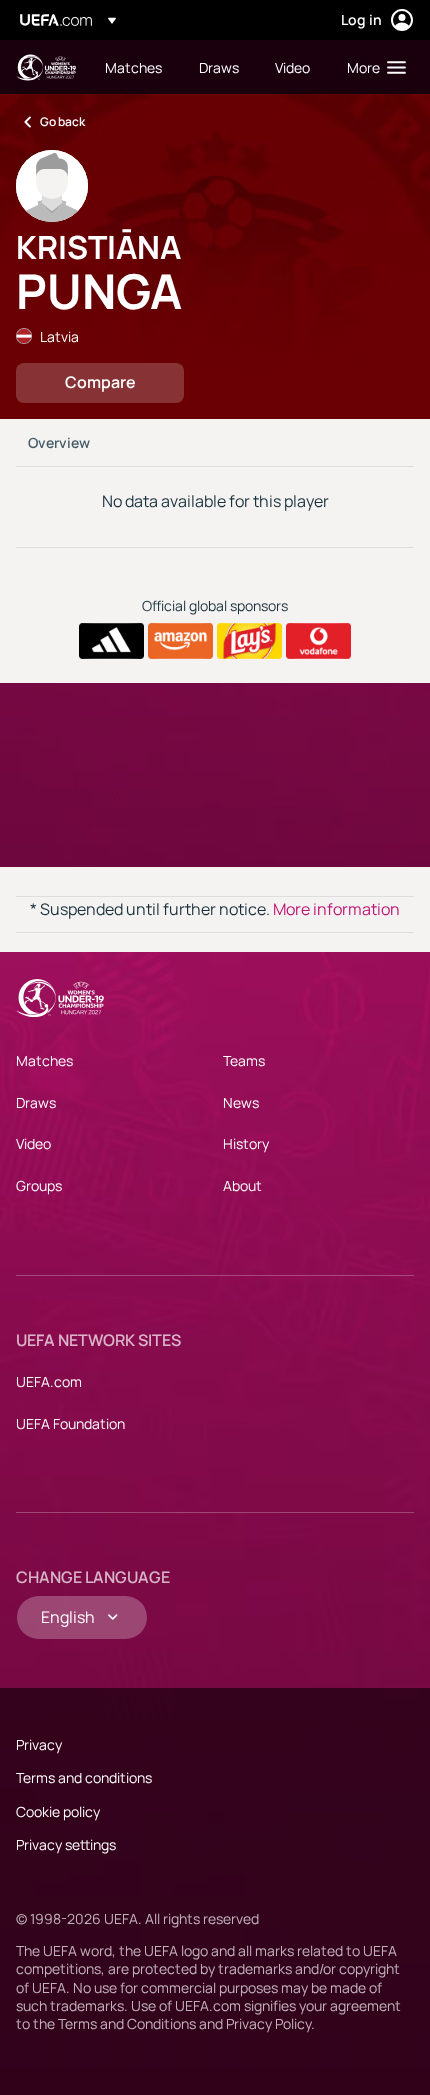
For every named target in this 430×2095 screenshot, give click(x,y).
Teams (244, 1060)
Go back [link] (62, 121)
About (242, 1185)
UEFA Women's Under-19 (46, 67)
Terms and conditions (84, 1777)
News (241, 1102)
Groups (39, 1185)
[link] (133, 67)
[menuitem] (135, 67)
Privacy (39, 1744)
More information (336, 909)
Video (33, 1143)
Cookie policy (58, 1811)
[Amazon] (180, 641)
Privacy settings (66, 1844)
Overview (59, 442)
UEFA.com (49, 1381)
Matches (44, 1060)
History (246, 1143)
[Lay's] (249, 641)
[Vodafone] (318, 641)
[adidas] (111, 641)
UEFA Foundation (70, 1423)
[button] (372, 67)
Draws (36, 1102)
